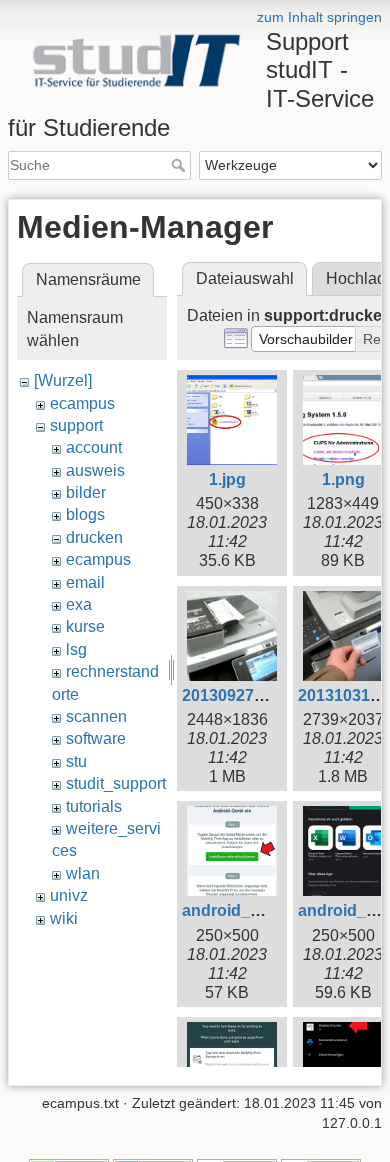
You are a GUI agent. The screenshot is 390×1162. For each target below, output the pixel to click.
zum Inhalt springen (319, 17)
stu (76, 761)
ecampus (82, 403)
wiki (64, 918)
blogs (85, 514)
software (96, 738)
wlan (83, 873)
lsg (76, 649)
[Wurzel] (63, 380)
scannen (96, 716)
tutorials (94, 806)
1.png (343, 479)
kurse (85, 626)
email (85, 582)
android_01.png (242, 910)
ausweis (95, 470)
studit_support (116, 783)
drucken (94, 537)
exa (79, 604)
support (76, 425)
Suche (180, 165)
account (94, 447)
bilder (86, 492)
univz (69, 895)
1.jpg (227, 479)
